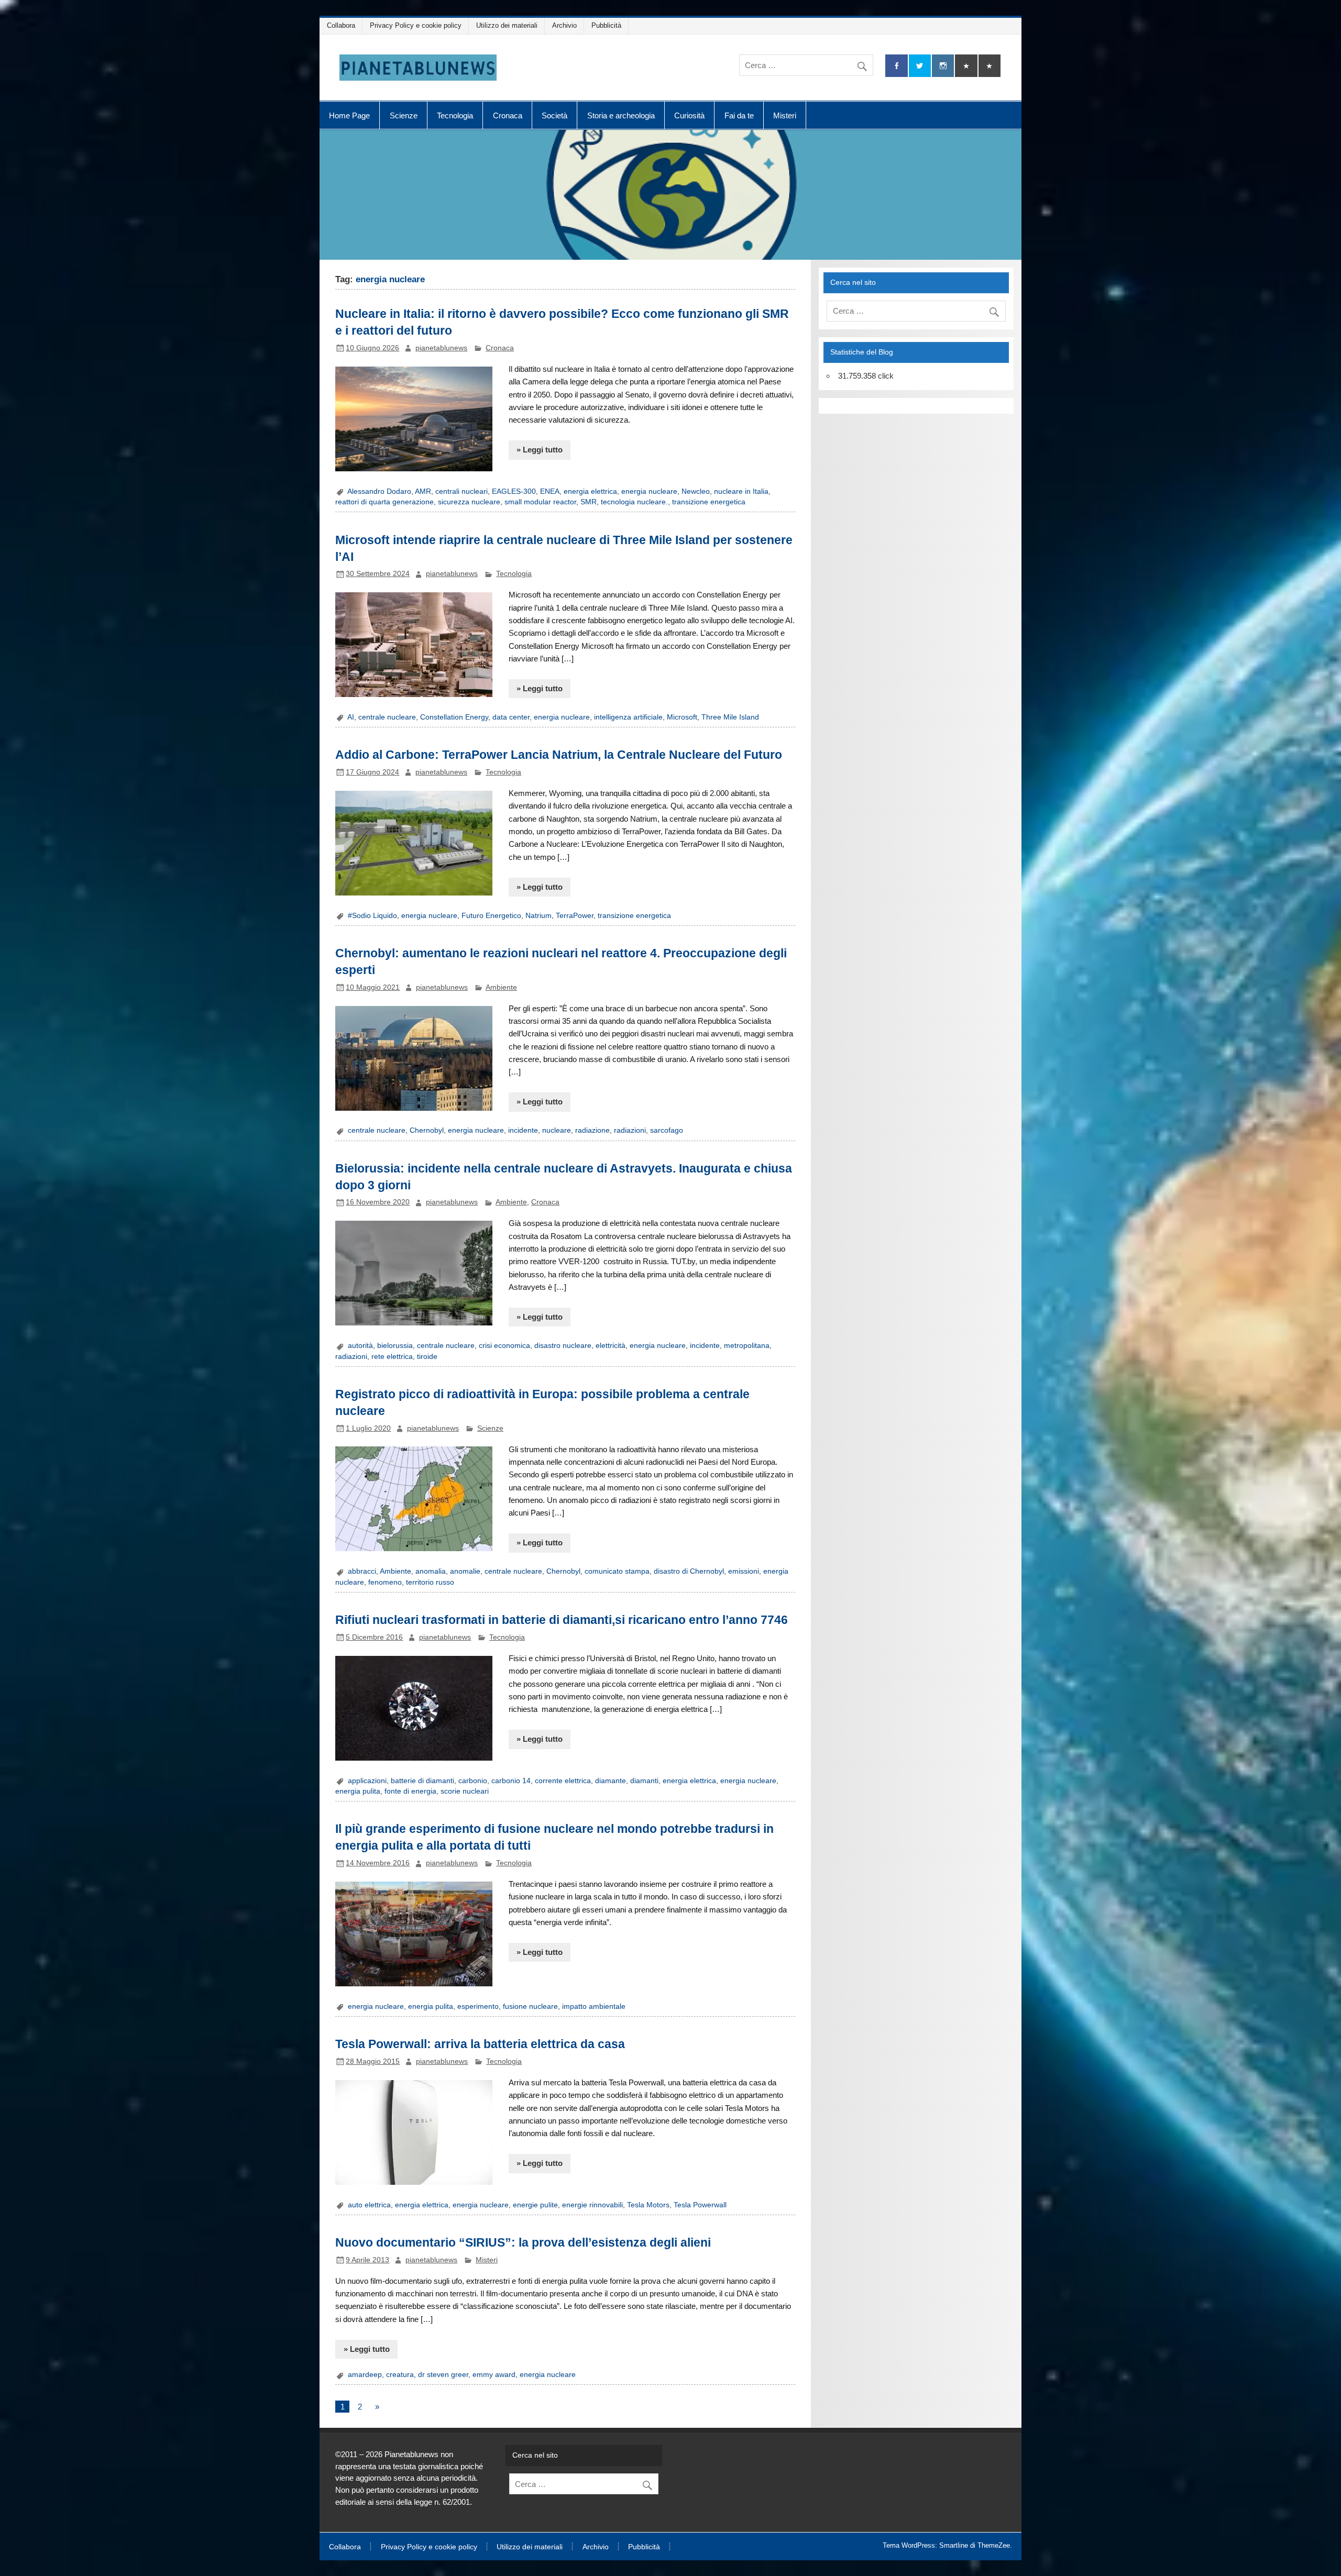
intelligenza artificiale (628, 717)
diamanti (644, 1781)
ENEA (550, 491)
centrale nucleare (387, 717)
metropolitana (747, 1346)
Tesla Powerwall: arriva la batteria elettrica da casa (480, 2044)
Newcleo (696, 491)
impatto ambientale (594, 2006)
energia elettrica (590, 491)
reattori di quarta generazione (384, 502)
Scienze (404, 115)
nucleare (557, 1130)
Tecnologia (455, 115)
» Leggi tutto (540, 450)
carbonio (473, 1781)
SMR (589, 502)
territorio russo (430, 1582)
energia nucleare (649, 491)
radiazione (592, 1130)
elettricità (611, 1346)
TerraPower (575, 916)
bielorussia (395, 1346)
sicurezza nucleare (469, 502)
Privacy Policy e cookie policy (416, 25)
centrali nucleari (461, 491)
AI (351, 717)
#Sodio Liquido (372, 916)
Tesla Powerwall (700, 2205)
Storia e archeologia (621, 115)
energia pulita (358, 1791)
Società (554, 115)
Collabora (341, 25)
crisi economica (504, 1346)
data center (511, 717)
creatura (400, 2375)
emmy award (494, 2375)
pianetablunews (441, 348)
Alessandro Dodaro (379, 491)
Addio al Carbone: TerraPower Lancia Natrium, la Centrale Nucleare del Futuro (559, 755)
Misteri (785, 115)
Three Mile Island (730, 717)
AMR (423, 491)
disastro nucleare (563, 1346)
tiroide (427, 1357)
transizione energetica (709, 502)
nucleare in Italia (741, 491)
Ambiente (501, 987)
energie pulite (535, 2205)
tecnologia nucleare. (634, 502)
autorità (360, 1346)
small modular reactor (540, 502)
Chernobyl (427, 1130)
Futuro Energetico (491, 916)
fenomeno (385, 1582)
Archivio (564, 25)
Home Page (349, 115)
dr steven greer (443, 2375)
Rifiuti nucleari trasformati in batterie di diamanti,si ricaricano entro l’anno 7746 (562, 1620)
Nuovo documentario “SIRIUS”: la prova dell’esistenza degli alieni (523, 2242)
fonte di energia (410, 1791)
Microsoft (682, 717)
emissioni (744, 1571)
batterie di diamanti (422, 1781)
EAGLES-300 (514, 491)
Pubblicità (606, 25)
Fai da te (739, 115)
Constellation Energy (454, 717)
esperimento (478, 2006)
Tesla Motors (648, 2205)
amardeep (365, 2375)
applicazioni (367, 1781)
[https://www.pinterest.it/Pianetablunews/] (966, 66)
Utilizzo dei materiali (507, 25)
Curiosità (689, 115)
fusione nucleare (530, 2006)
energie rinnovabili (592, 2205)
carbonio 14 (511, 1781)
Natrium (538, 916)
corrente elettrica (563, 1781)
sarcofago (667, 1130)
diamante (611, 1781)
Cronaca (508, 115)
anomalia (431, 1571)
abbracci (362, 1571)
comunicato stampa (617, 1571)
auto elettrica (369, 2205)
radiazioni (630, 1130)
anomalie (465, 1571)
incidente (523, 1130)
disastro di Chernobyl (689, 1571)
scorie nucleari (465, 1791)
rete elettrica (392, 1357)
